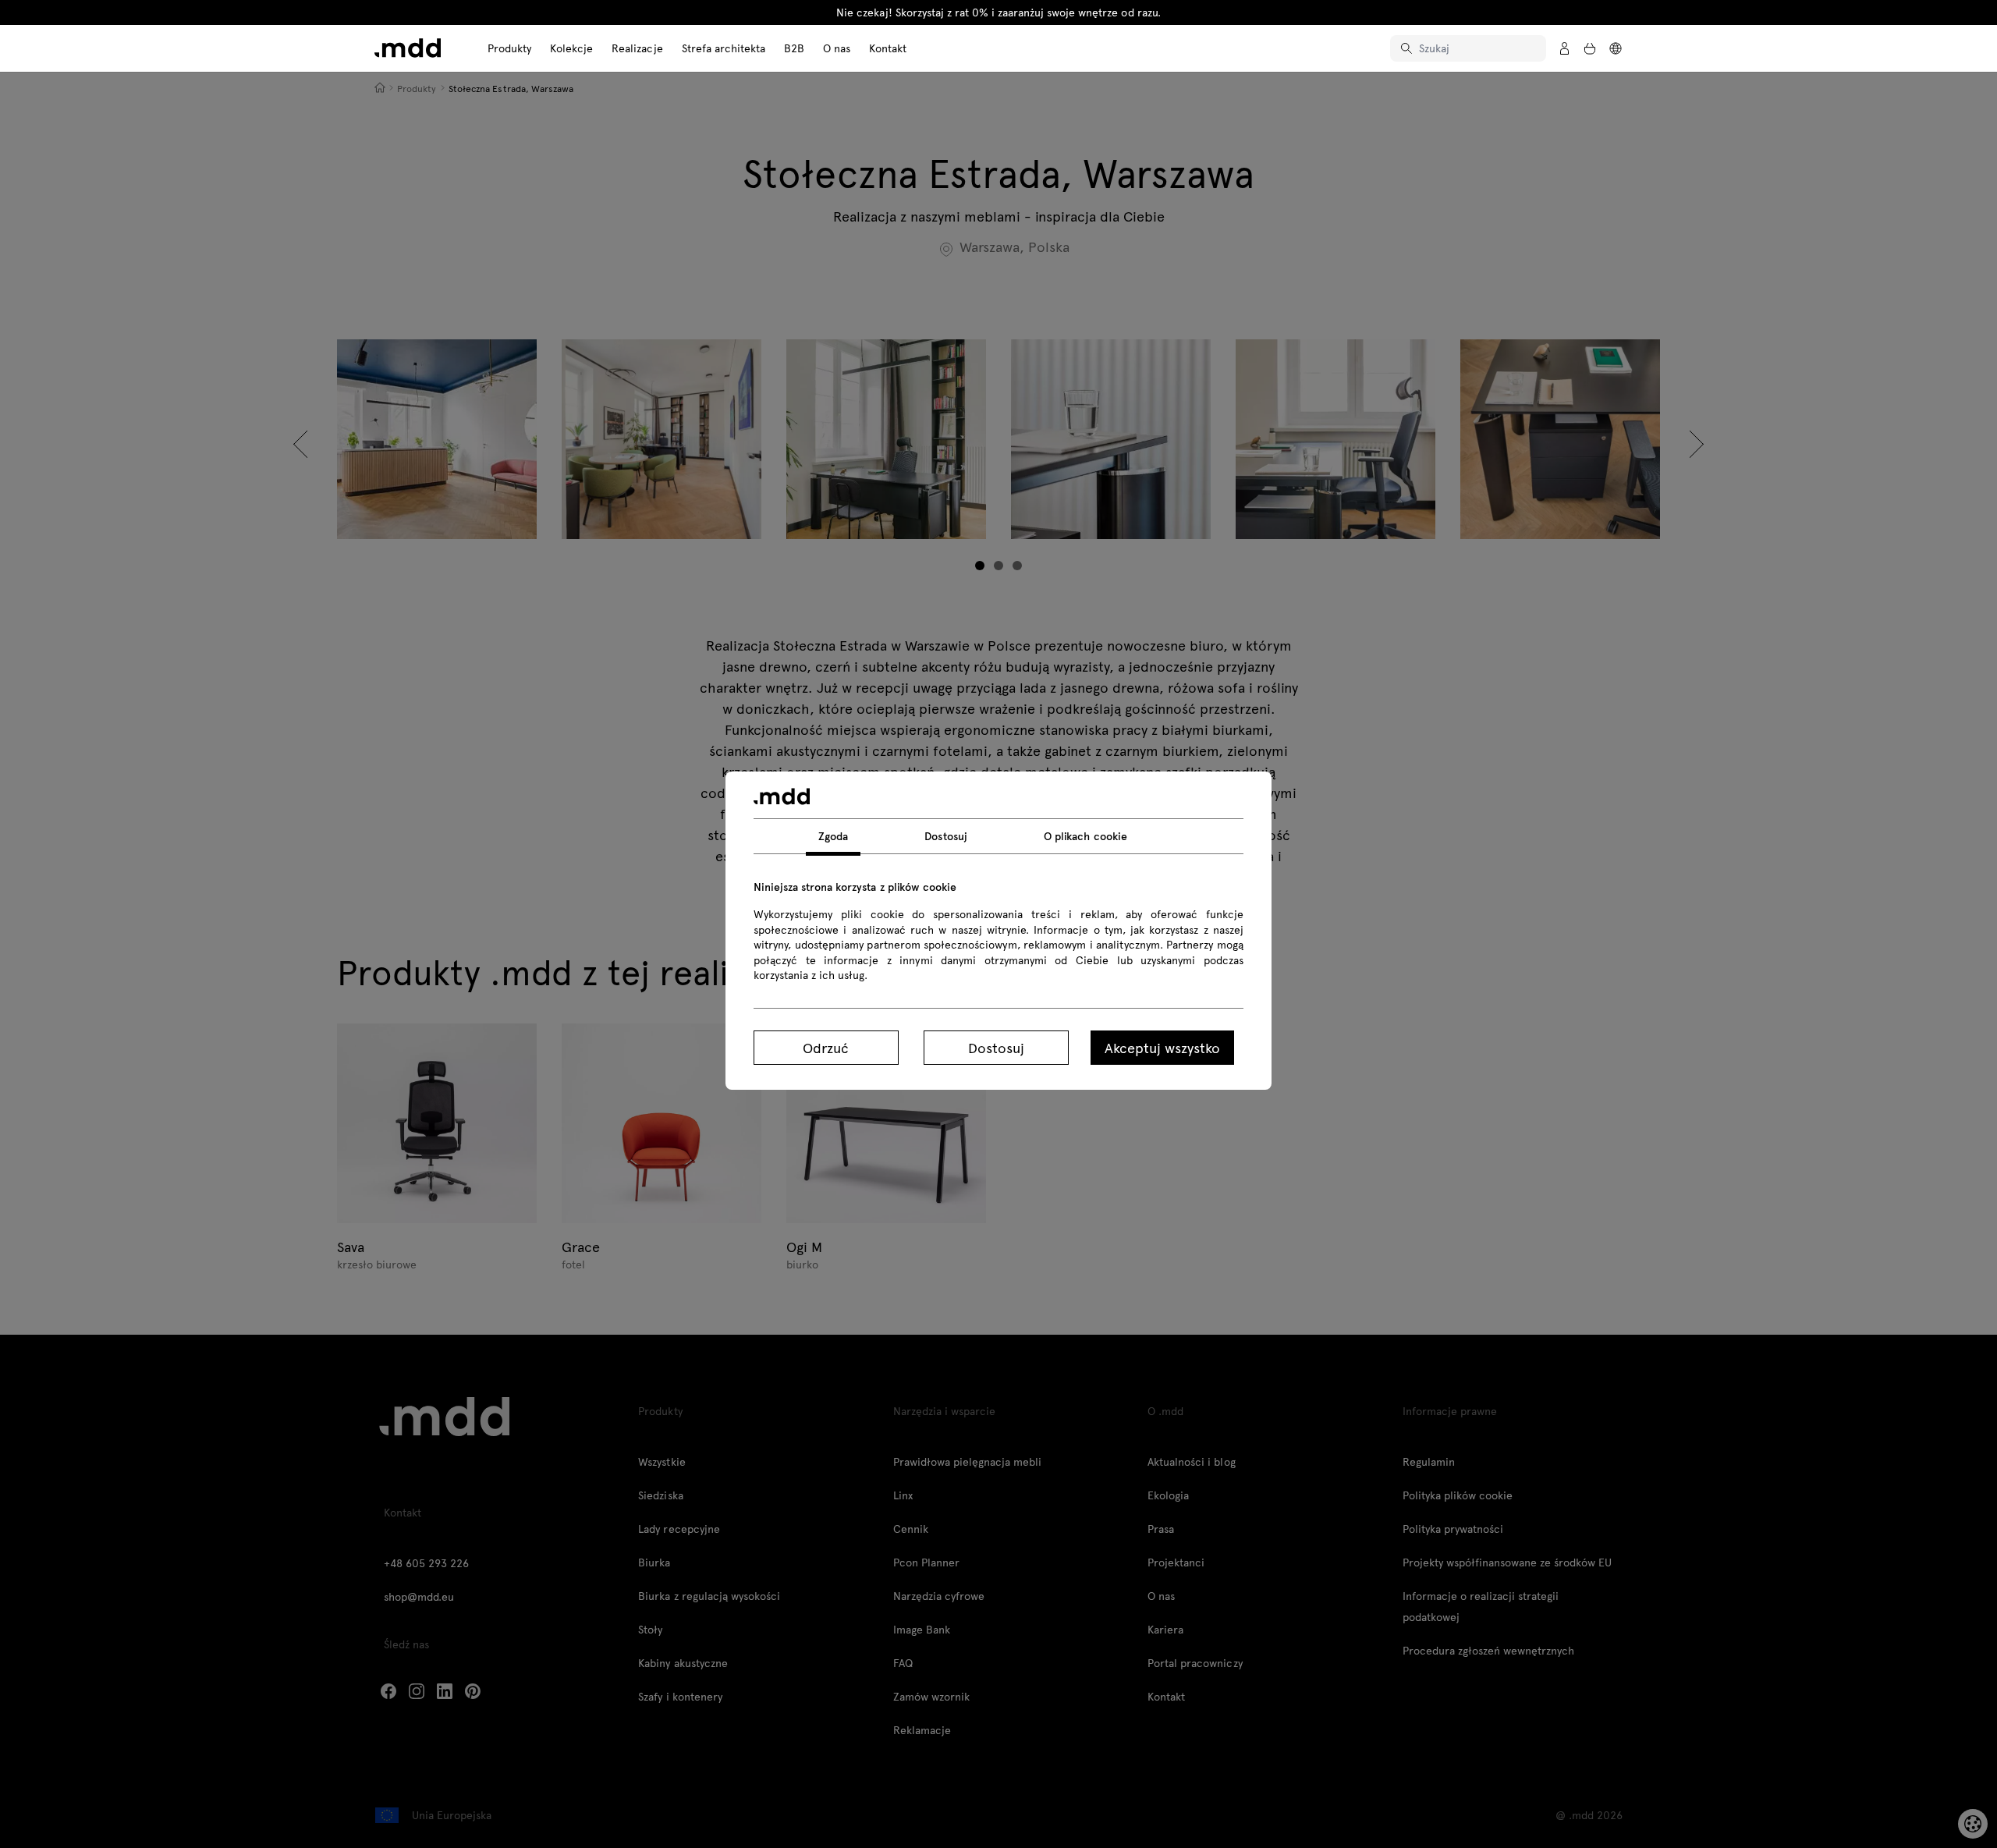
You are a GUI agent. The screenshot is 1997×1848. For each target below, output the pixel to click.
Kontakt (888, 48)
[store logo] (408, 48)
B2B (794, 48)
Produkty (509, 48)
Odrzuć (826, 1047)
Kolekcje (571, 48)
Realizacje (637, 48)
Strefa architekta (724, 48)
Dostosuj (996, 1047)
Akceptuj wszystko (1162, 1047)
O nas (837, 48)
